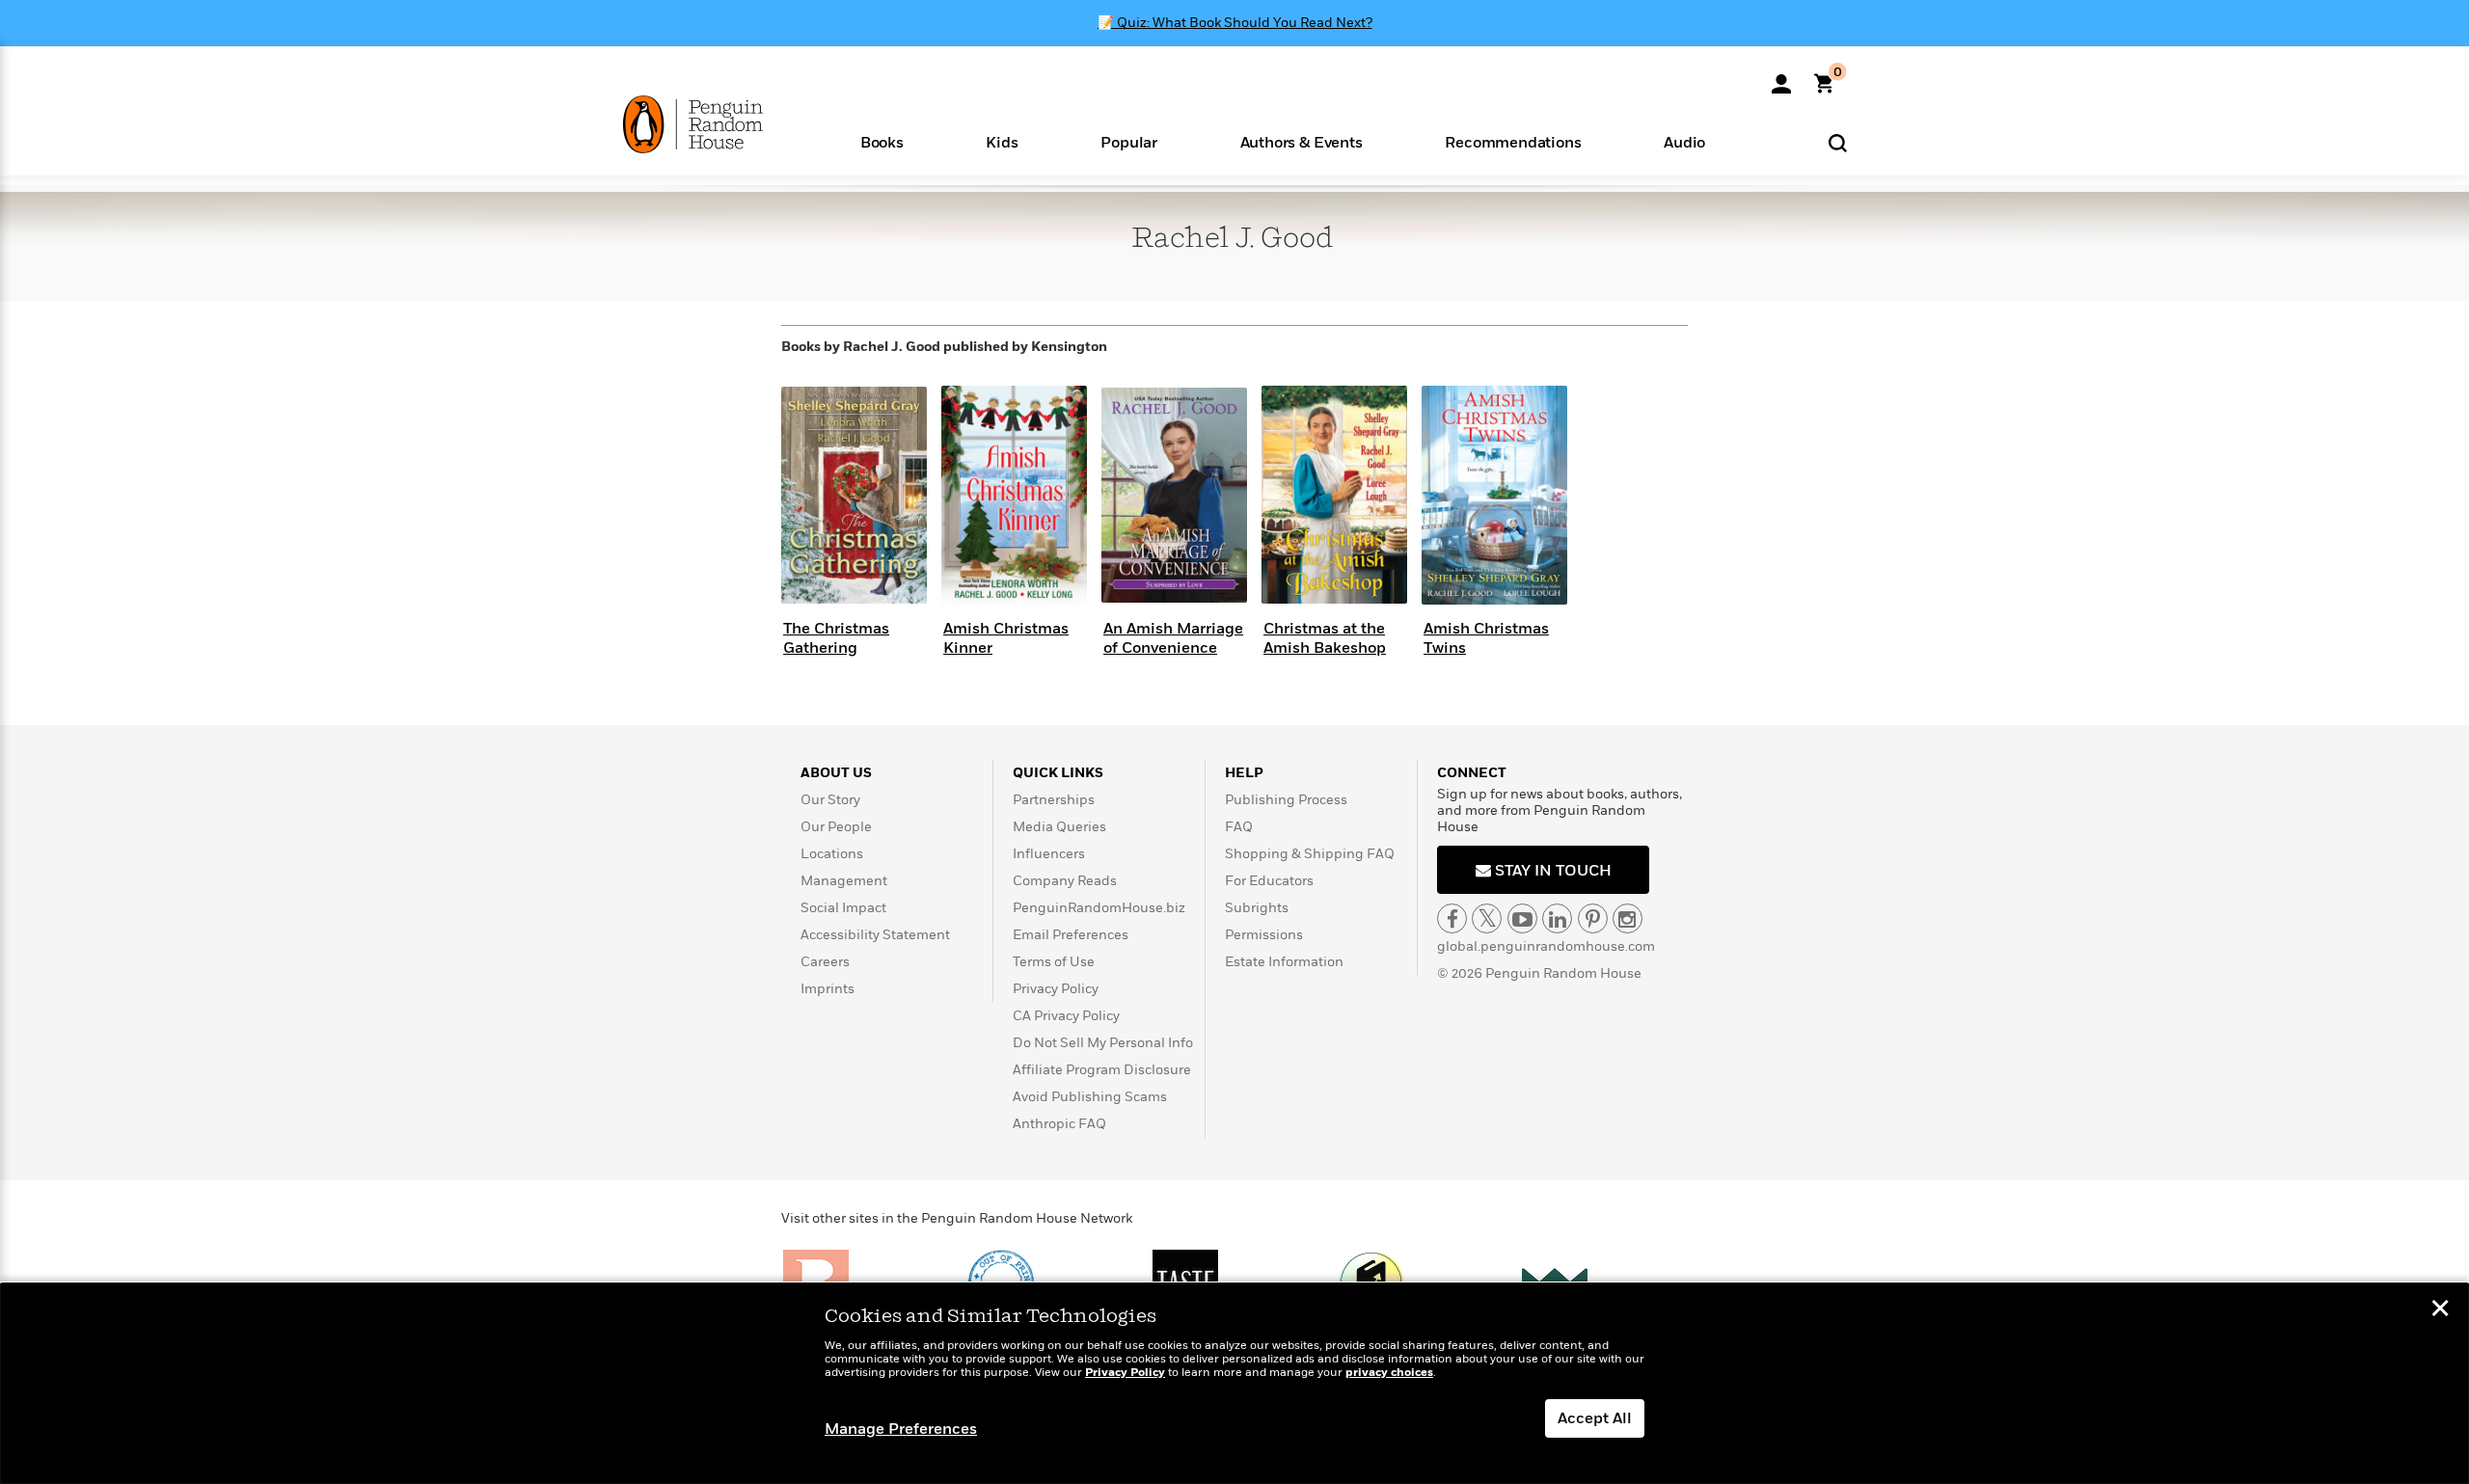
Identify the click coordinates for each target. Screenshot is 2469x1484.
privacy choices (1389, 1373)
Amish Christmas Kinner (1006, 638)
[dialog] (1234, 1384)
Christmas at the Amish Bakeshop (1325, 638)
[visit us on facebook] (1452, 918)
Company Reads (1065, 881)
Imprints (828, 989)
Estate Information (1284, 962)
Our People (836, 827)
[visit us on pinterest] (1593, 918)
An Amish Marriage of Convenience (1173, 638)
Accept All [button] (1595, 1418)
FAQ (1239, 827)
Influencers (1049, 854)
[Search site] (1838, 142)
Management (844, 881)
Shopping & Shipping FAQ (1310, 854)
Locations (832, 854)
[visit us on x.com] (1487, 918)
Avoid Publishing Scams (1090, 1097)
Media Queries (1059, 827)
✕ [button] (2440, 1310)
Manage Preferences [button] (901, 1429)
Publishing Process (1286, 800)
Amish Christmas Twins (1486, 638)
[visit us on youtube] (1522, 918)
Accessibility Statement (875, 935)
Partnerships (1054, 800)
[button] (882, 141)
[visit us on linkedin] (1557, 918)
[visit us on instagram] (1628, 918)
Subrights (1257, 908)
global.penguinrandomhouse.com (1546, 946)
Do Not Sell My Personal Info (1103, 1043)
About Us (836, 773)
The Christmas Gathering (836, 638)
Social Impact (843, 908)
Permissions (1264, 935)
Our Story (830, 800)
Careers (825, 962)
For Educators (1269, 881)
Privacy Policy (1056, 989)
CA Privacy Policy (1066, 1016)
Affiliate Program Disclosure (1102, 1070)
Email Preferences (1071, 935)
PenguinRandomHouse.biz (1099, 908)
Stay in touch (1551, 871)
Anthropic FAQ (1059, 1124)
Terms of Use (1054, 962)
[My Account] (1781, 77)
